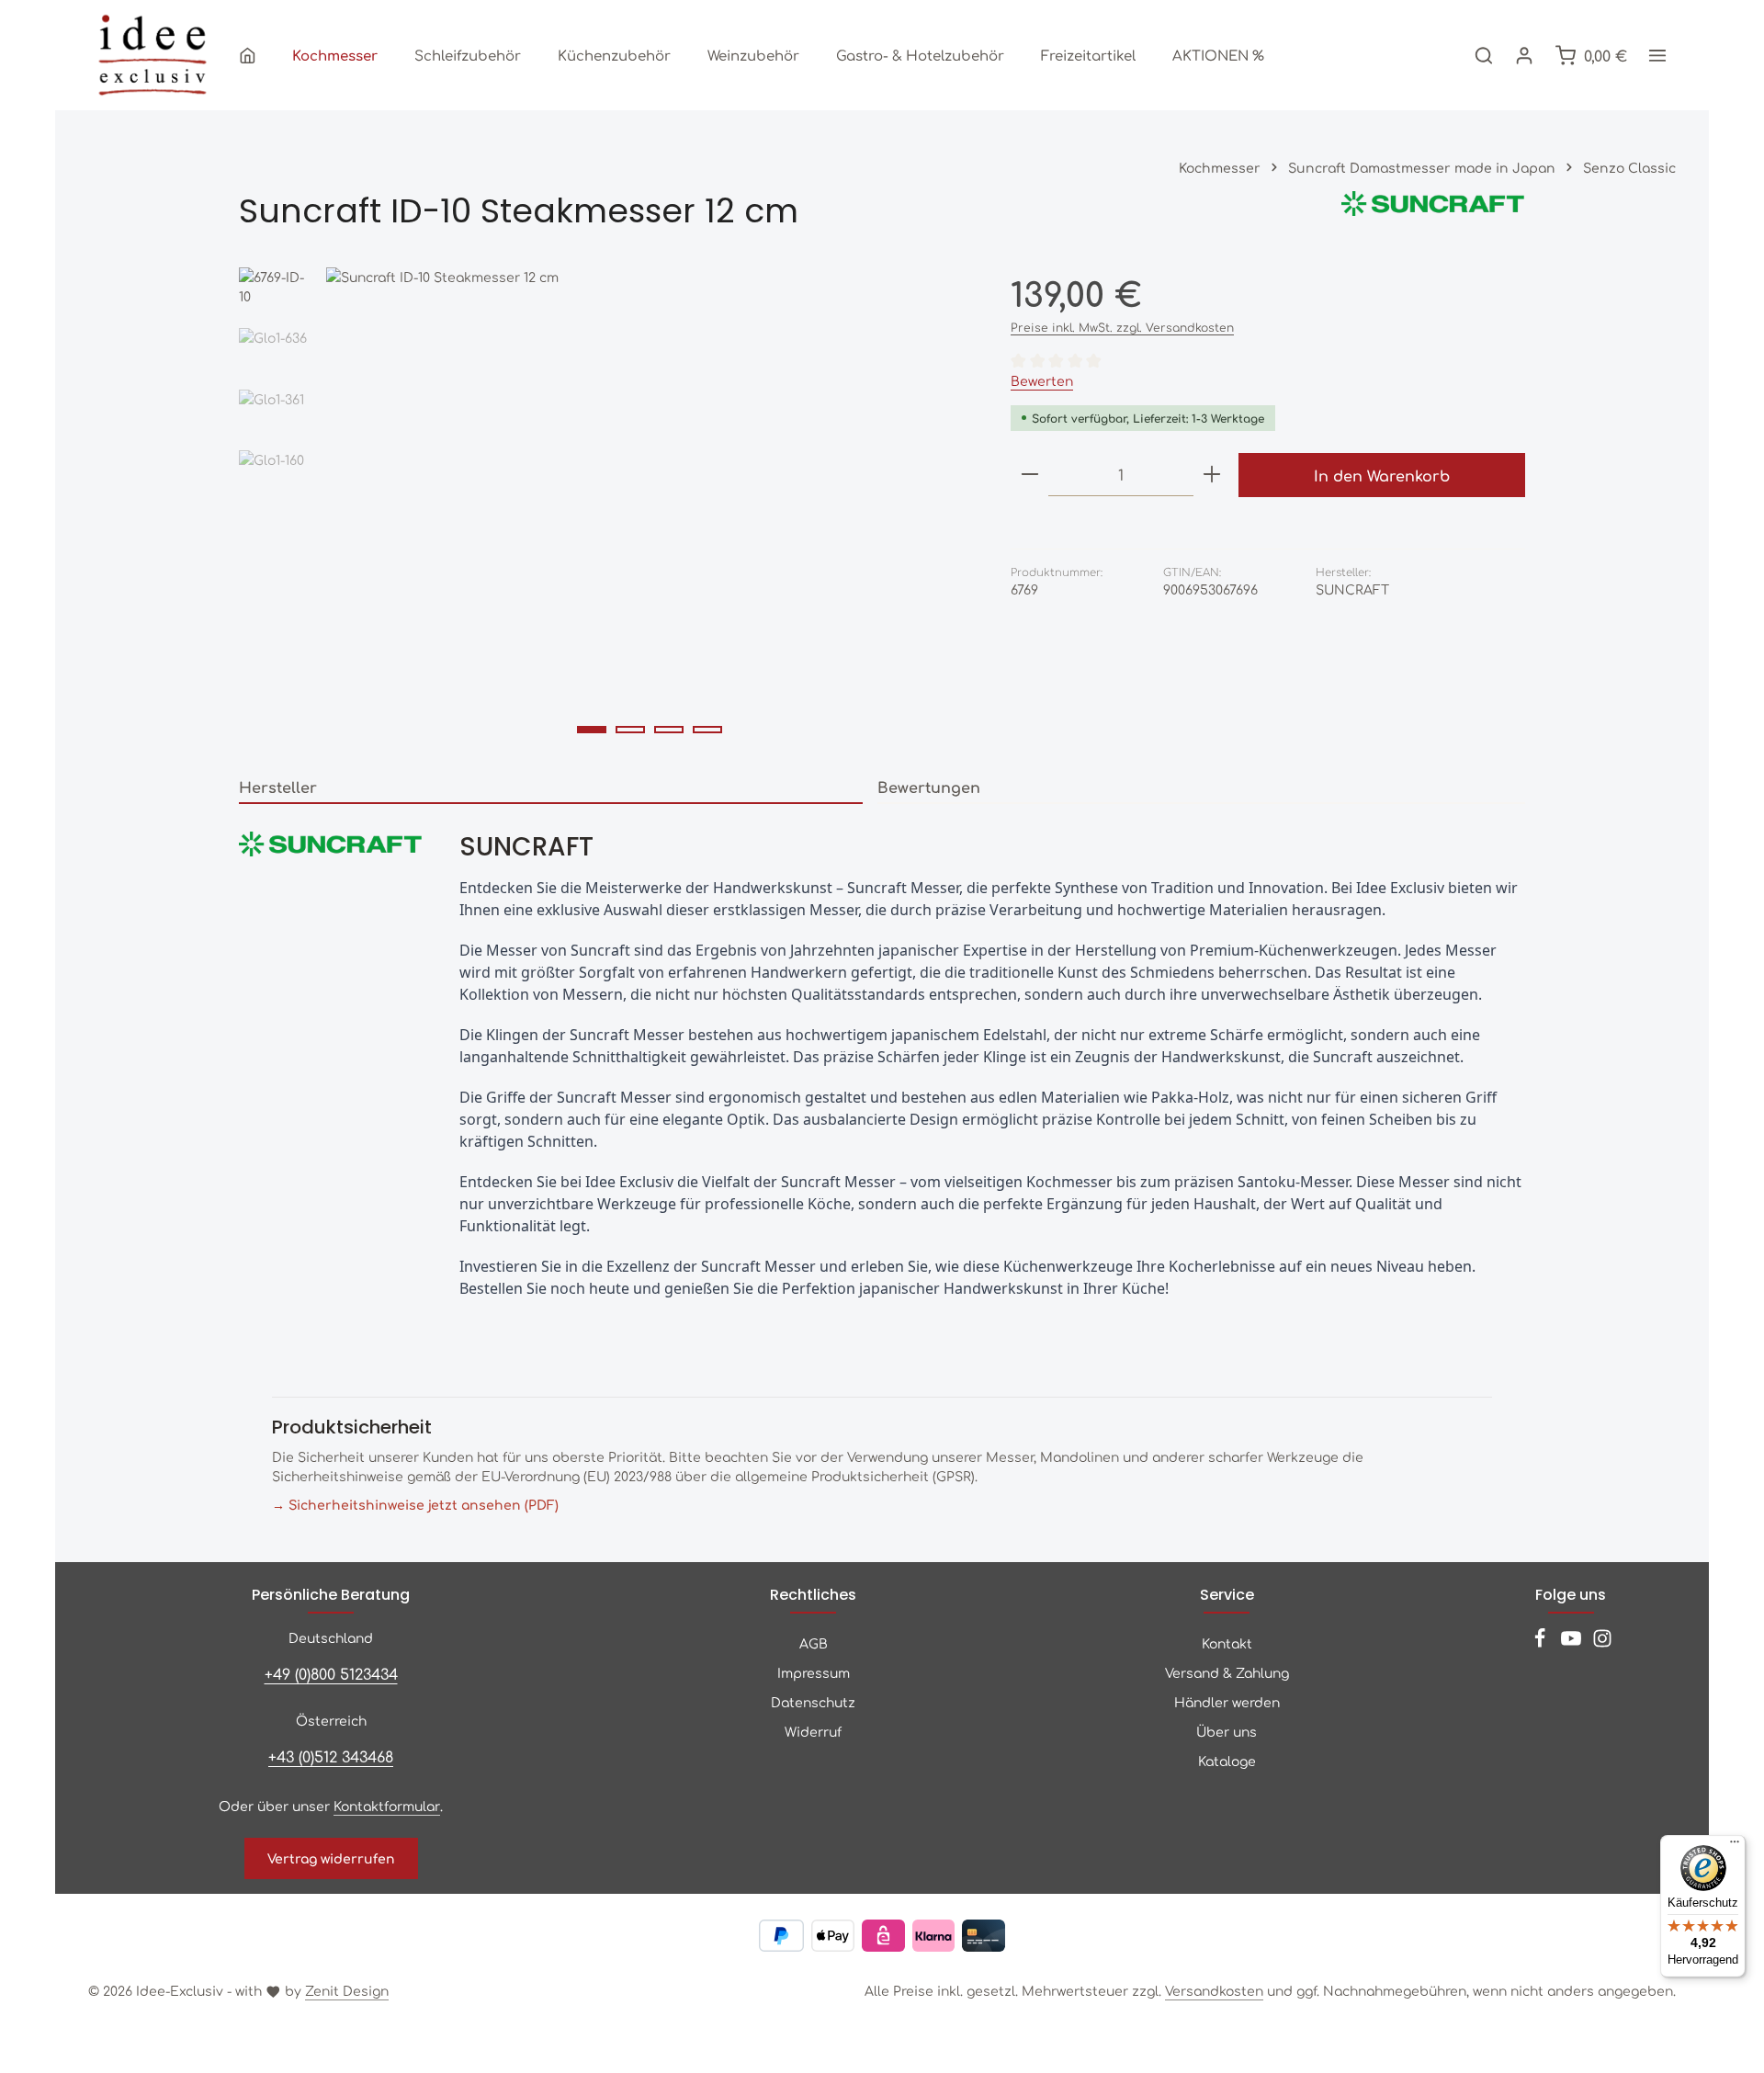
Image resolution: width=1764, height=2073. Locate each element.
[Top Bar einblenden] (1657, 55)
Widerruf (813, 1731)
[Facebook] (1542, 1643)
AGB (814, 1643)
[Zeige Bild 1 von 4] (592, 730)
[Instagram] (1602, 1643)
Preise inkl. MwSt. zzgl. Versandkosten (1122, 327)
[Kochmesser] (335, 55)
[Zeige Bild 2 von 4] (630, 730)
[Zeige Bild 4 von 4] (707, 730)
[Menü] (1735, 1846)
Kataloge (1227, 1761)
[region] (606, 510)
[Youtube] (1573, 1643)
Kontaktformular (387, 1806)
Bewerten (1042, 380)
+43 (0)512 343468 (331, 1756)
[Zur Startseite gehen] (153, 55)
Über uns (1227, 1731)
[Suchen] (1484, 55)
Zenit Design (347, 1990)
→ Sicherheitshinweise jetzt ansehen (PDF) (415, 1504)
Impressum (814, 1672)
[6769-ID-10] (649, 510)
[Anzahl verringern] (1030, 475)
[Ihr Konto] (1524, 55)
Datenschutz (813, 1702)
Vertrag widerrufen (331, 1858)
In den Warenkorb (1382, 475)
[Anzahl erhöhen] (1212, 475)
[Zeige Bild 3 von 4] (669, 730)
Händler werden (1227, 1702)
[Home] (248, 55)
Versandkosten (1214, 1990)
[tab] (551, 787)
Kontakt (1227, 1643)
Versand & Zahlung (1227, 1672)
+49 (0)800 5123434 (331, 1673)
